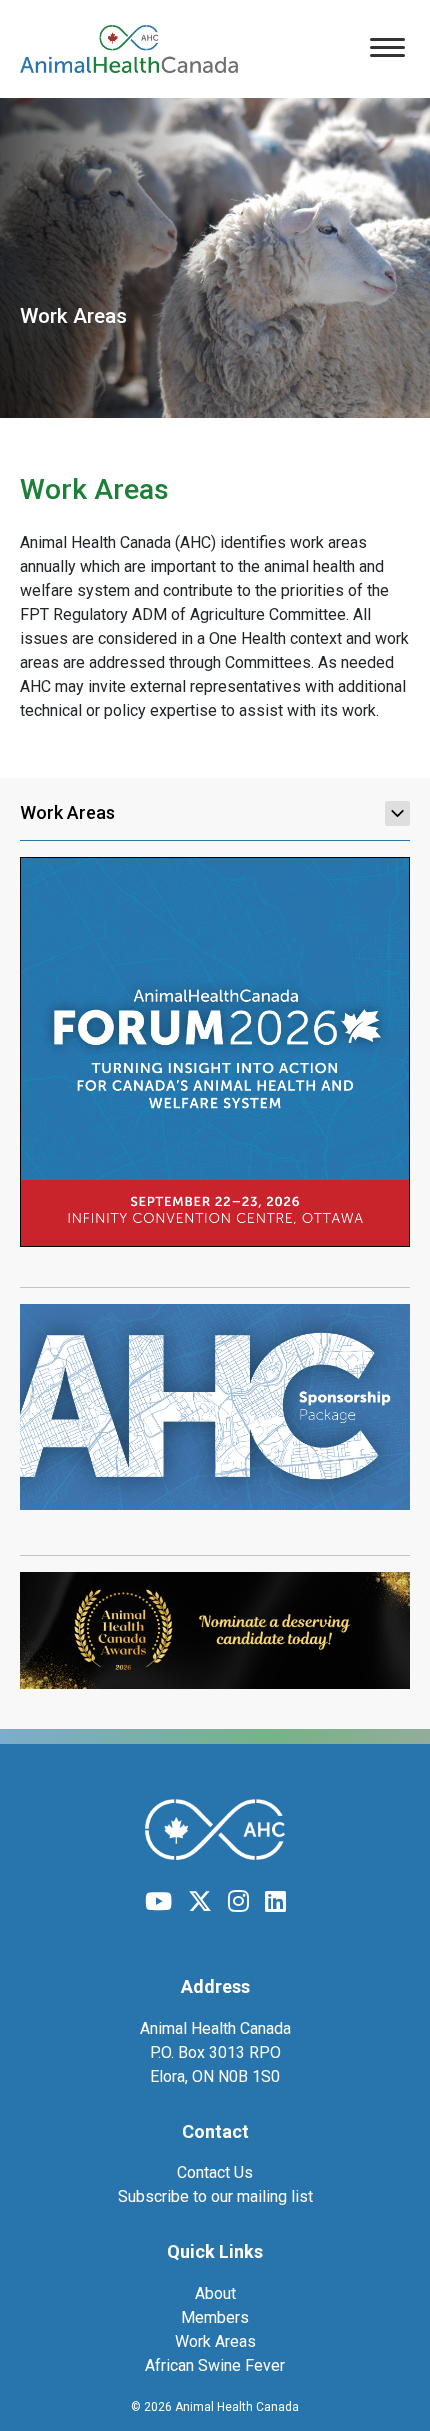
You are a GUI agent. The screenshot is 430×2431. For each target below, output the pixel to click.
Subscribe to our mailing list (215, 2196)
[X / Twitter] (200, 1902)
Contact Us (215, 2172)
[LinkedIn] (275, 1902)
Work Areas (67, 812)
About (215, 2293)
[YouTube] (158, 1902)
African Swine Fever (215, 2365)
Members (215, 2317)
